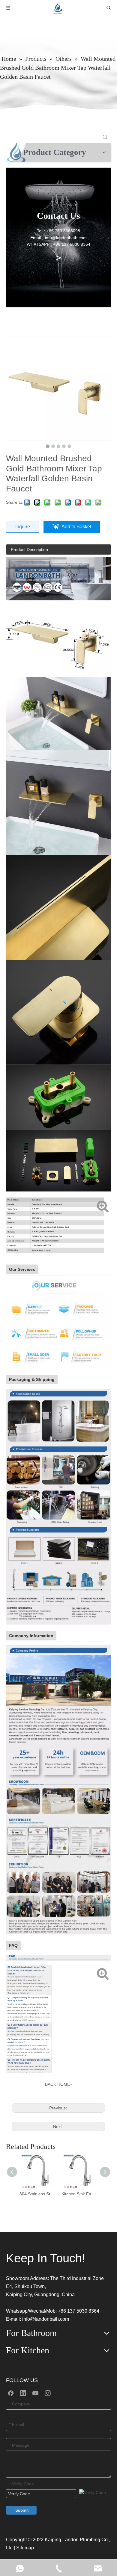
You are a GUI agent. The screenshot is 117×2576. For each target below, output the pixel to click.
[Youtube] (35, 2393)
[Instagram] (48, 2393)
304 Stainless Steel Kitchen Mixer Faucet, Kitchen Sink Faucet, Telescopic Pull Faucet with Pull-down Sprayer (37, 2194)
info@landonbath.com (46, 2319)
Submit (22, 2510)
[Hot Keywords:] (105, 137)
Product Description (29, 549)
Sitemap (25, 2548)
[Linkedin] (23, 2393)
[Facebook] (11, 2393)
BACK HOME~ (59, 2084)
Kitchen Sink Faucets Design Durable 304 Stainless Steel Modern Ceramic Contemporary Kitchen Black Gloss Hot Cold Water (79, 2194)
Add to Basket (76, 527)
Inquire (23, 527)
